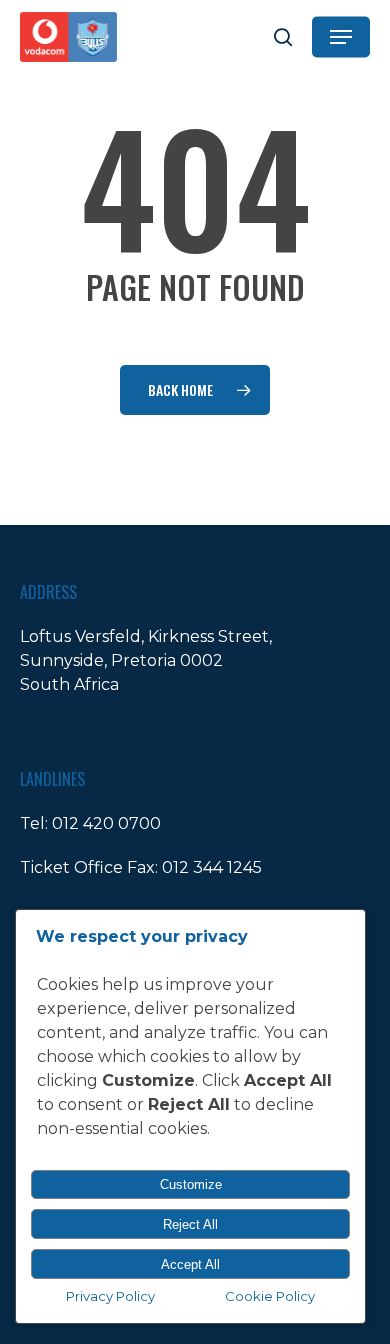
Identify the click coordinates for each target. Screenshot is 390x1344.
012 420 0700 (106, 823)
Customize (191, 1184)
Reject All (190, 1224)
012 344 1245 (212, 867)
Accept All (190, 1264)
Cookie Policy (270, 1296)
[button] (341, 37)
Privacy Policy (110, 1296)
